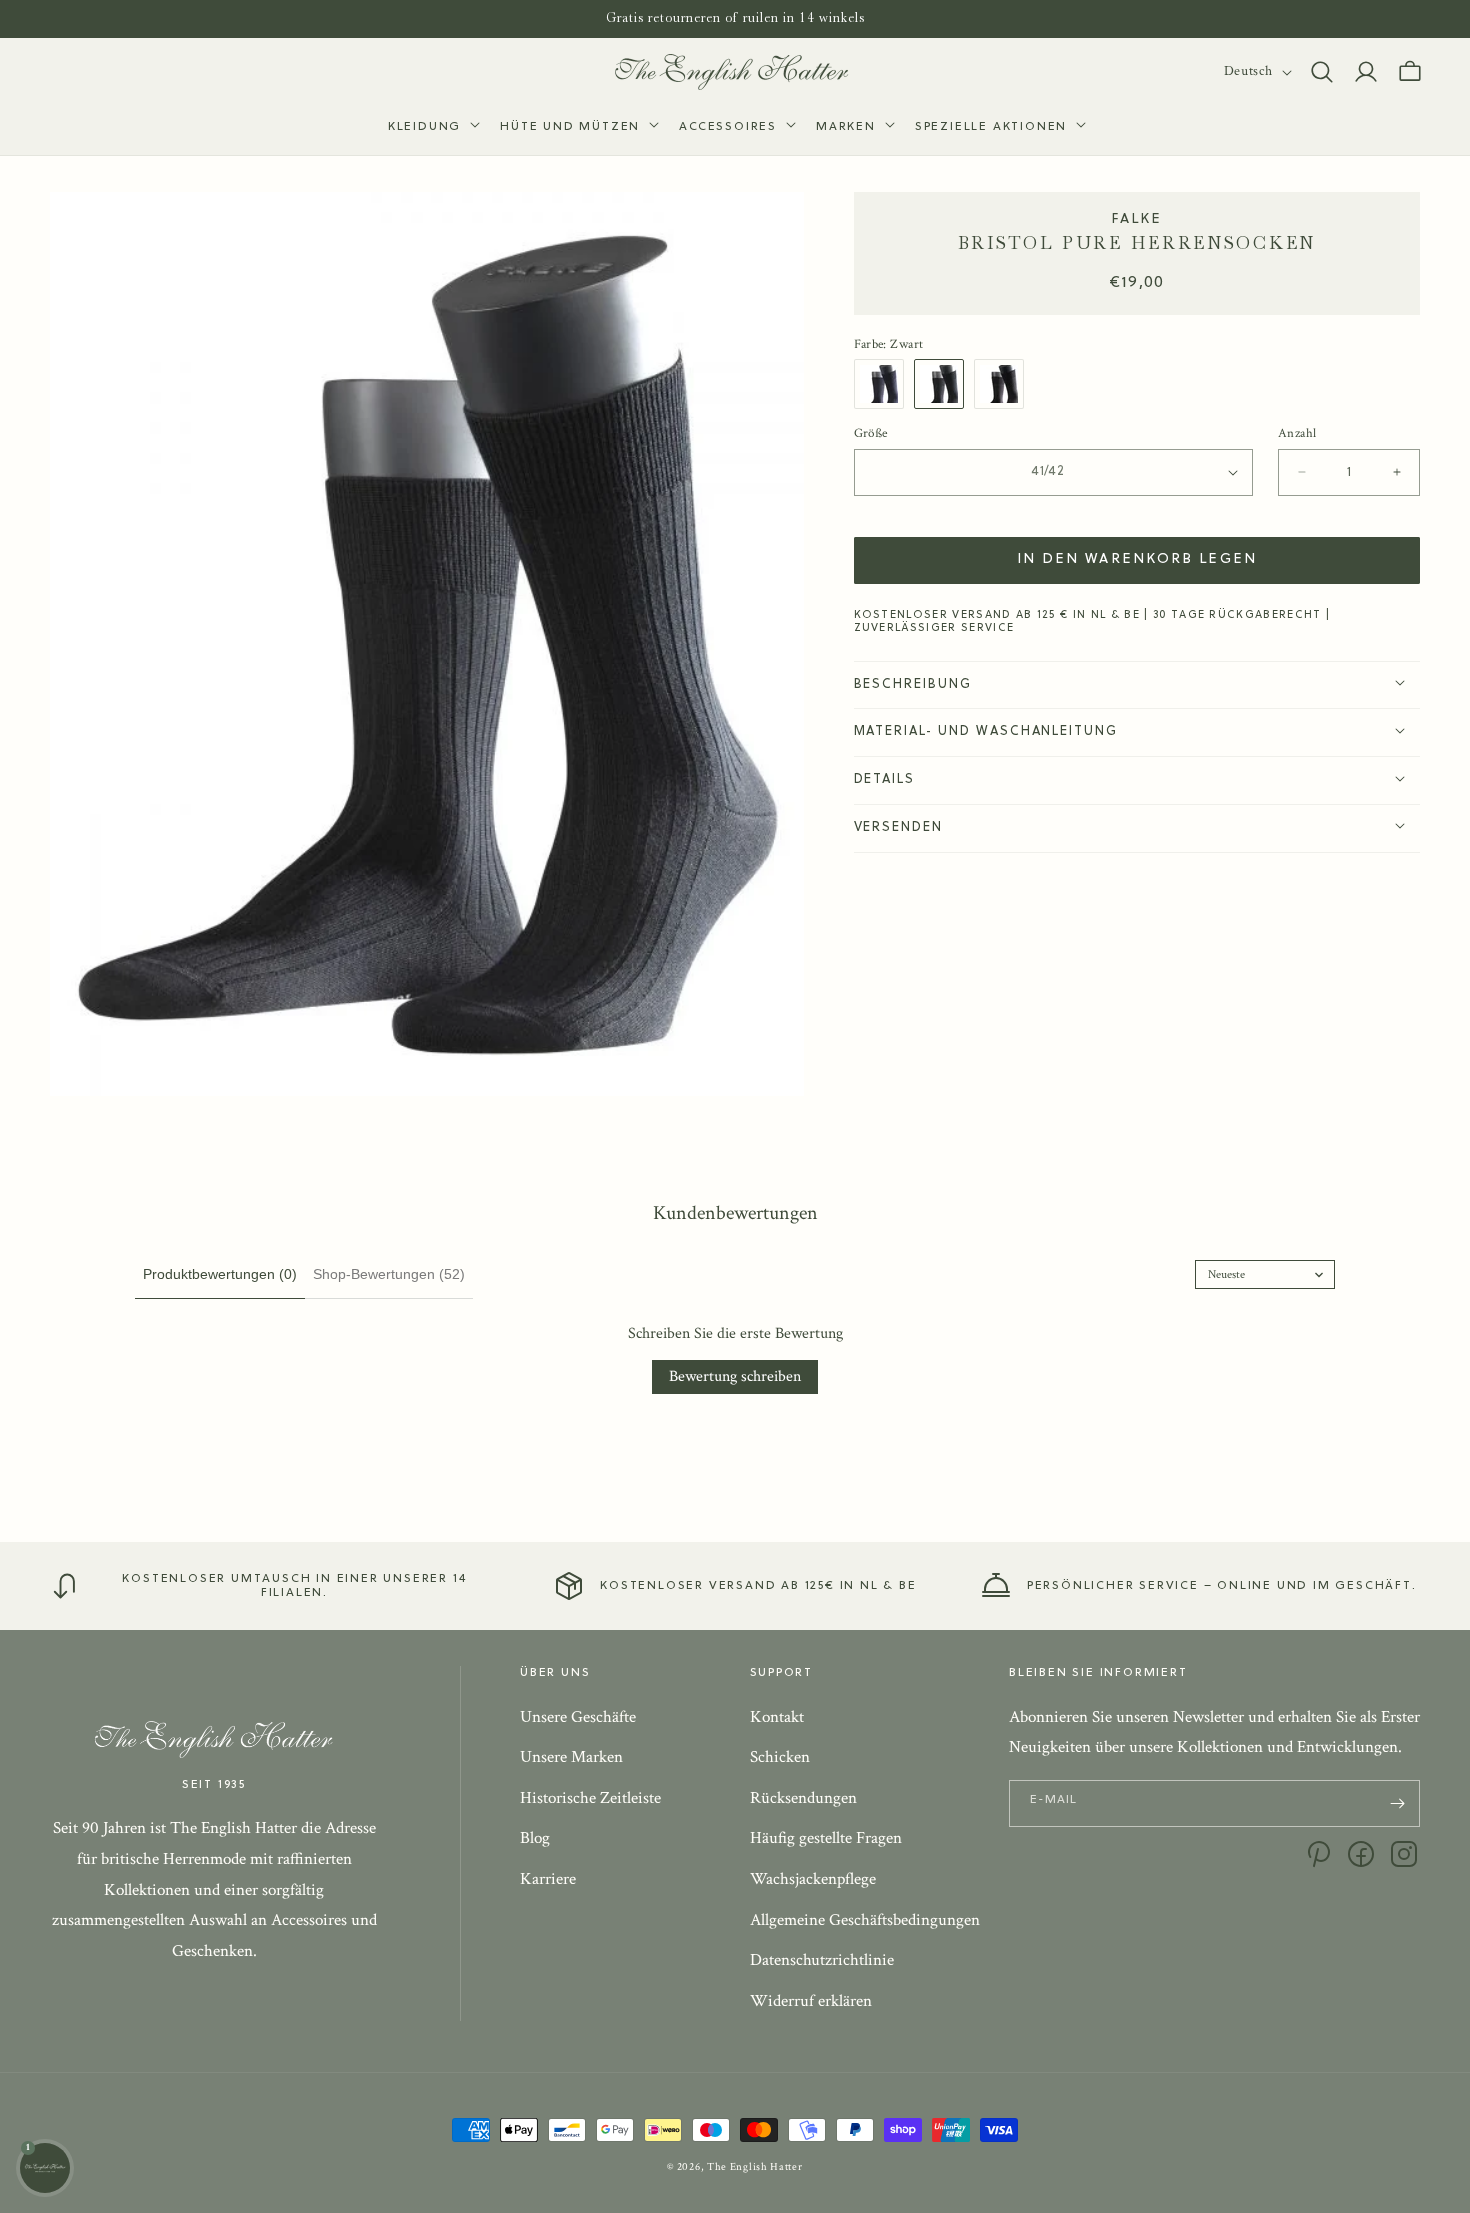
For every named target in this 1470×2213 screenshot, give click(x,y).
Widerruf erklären (811, 2001)
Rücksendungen (803, 1798)
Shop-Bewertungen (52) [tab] (389, 1274)
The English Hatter (755, 2167)
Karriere (548, 1879)
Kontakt (777, 1717)
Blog (535, 1839)
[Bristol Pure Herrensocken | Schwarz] (944, 383)
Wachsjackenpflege (813, 1879)
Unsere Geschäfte (578, 1717)
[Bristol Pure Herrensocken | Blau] (884, 383)
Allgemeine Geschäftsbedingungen (865, 1920)
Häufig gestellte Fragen (826, 1839)
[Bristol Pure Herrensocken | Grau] (1004, 383)
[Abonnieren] (1397, 1803)
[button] (432, 128)
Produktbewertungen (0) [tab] (220, 1274)
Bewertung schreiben (735, 1376)
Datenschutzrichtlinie (822, 1960)
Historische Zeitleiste (590, 1798)
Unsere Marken (571, 1757)
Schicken (780, 1757)
